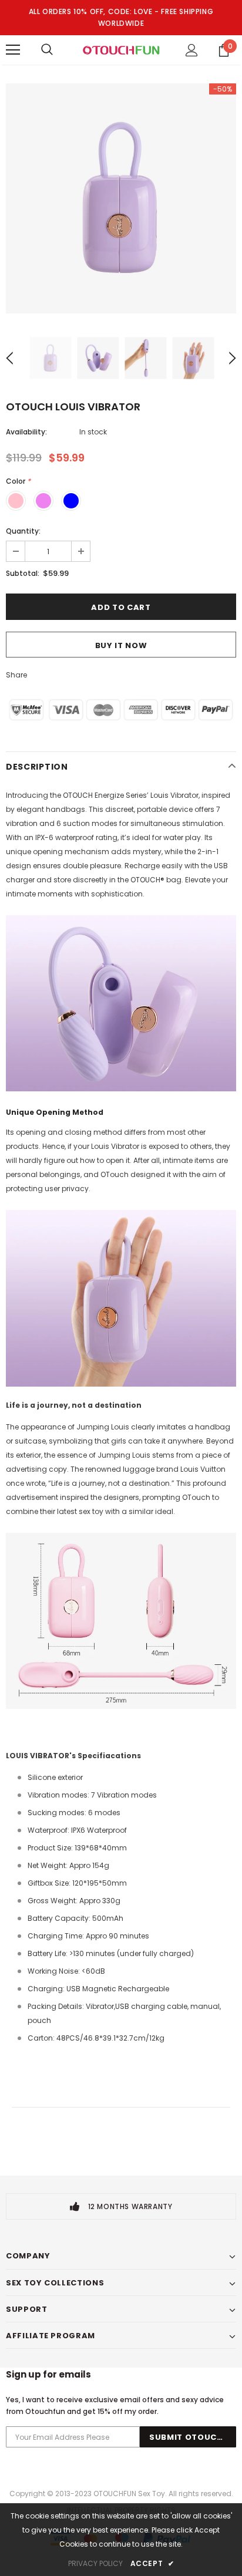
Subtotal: (23, 573)
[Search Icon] (47, 50)
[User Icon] (192, 50)
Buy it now (121, 645)
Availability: (26, 432)
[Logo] (121, 49)
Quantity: (23, 531)
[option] (121, 198)
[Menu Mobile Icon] (13, 50)
